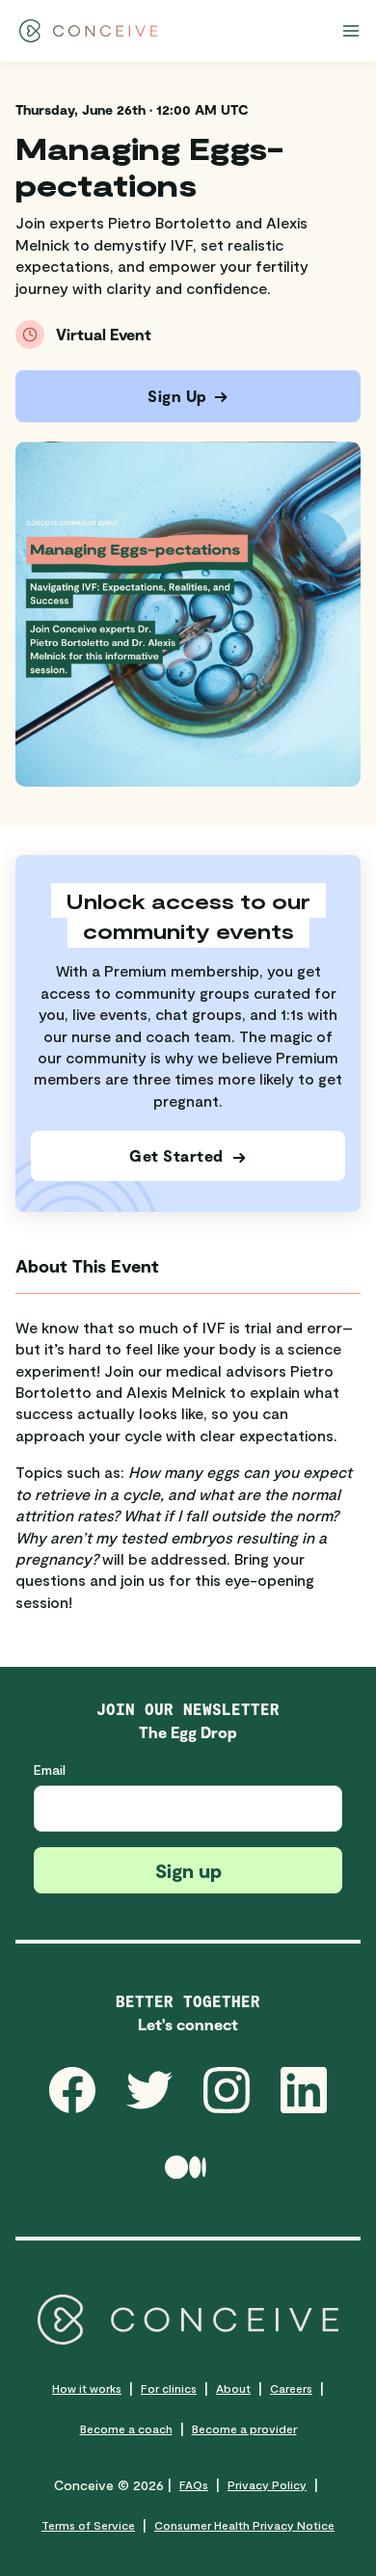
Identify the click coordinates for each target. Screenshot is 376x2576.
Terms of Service (88, 2525)
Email (50, 1770)
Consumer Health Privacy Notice (244, 2525)
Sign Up (177, 396)
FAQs (194, 2484)
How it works (87, 2388)
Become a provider (244, 2428)
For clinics (169, 2388)
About (233, 2388)
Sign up (188, 1870)
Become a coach (126, 2428)
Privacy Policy (267, 2484)
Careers (291, 2388)
